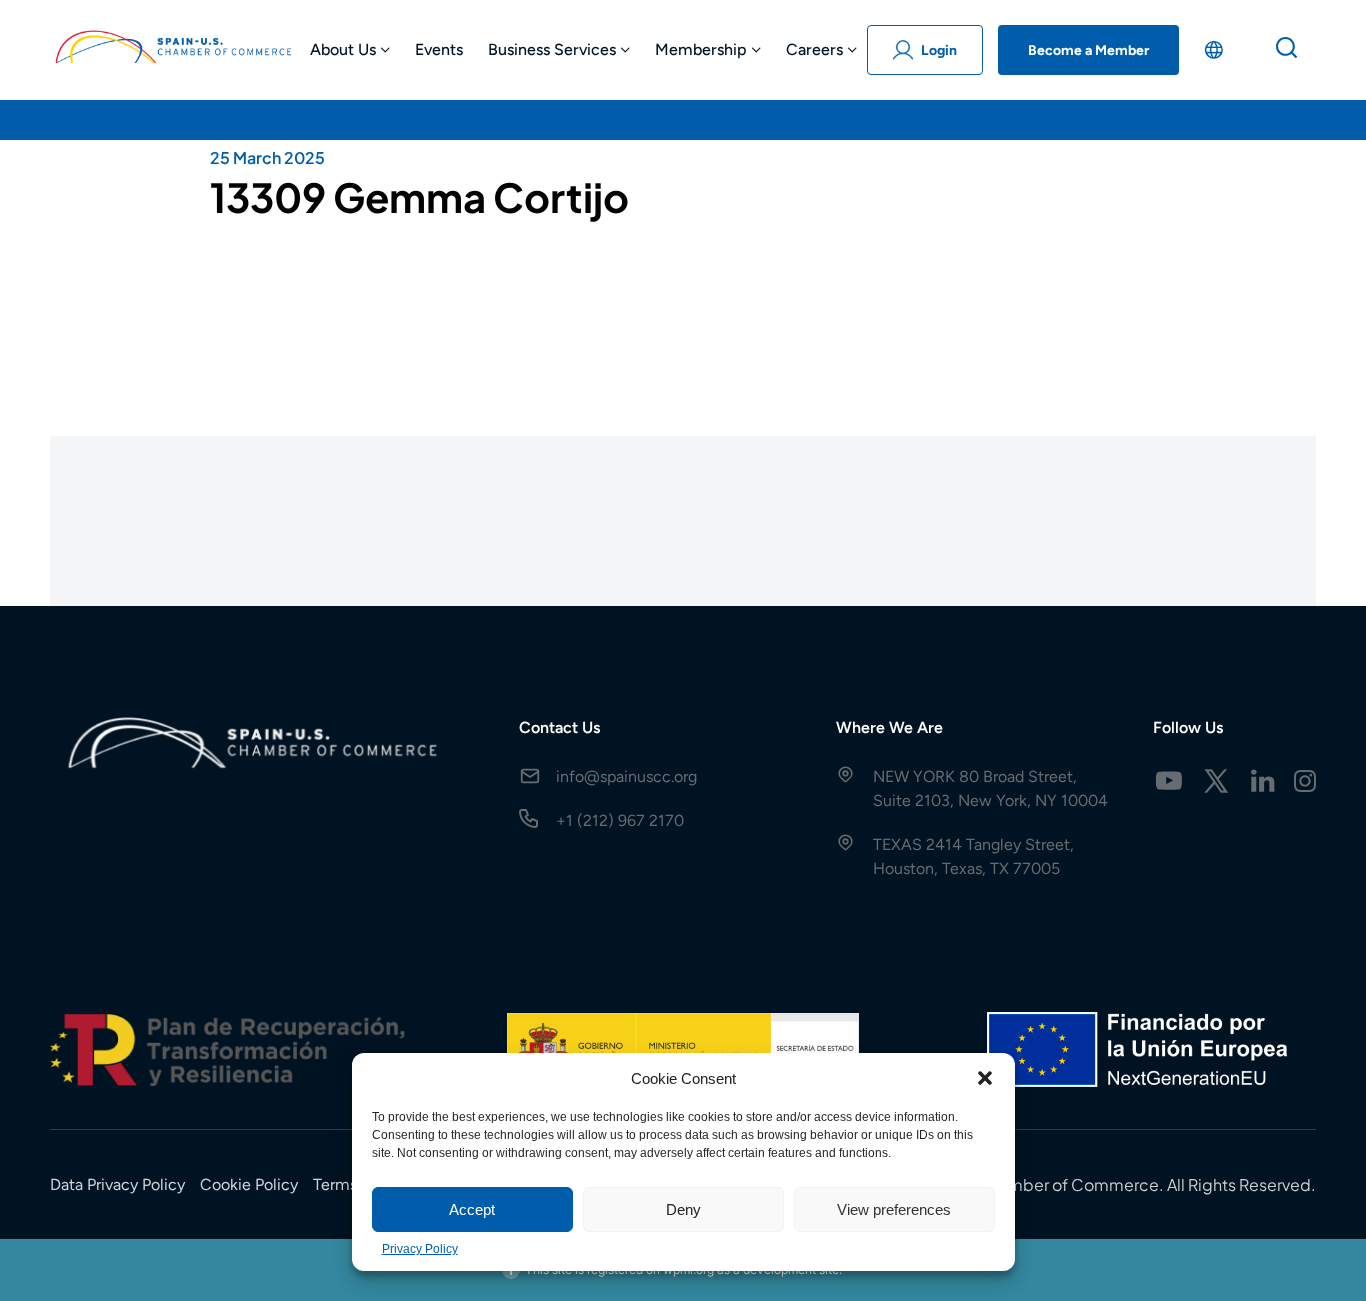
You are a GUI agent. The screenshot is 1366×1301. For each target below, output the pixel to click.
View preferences (894, 1209)
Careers (814, 49)
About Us (343, 49)
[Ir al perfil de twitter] (1216, 781)
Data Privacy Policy (117, 1184)
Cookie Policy (249, 1184)
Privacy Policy (420, 1249)
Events (439, 49)
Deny (683, 1209)
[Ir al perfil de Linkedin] (1263, 781)
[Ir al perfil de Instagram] (1305, 781)
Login (939, 50)
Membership (701, 49)
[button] (985, 1078)
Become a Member (1088, 50)
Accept (472, 1209)
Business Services (552, 49)
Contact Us (559, 727)
